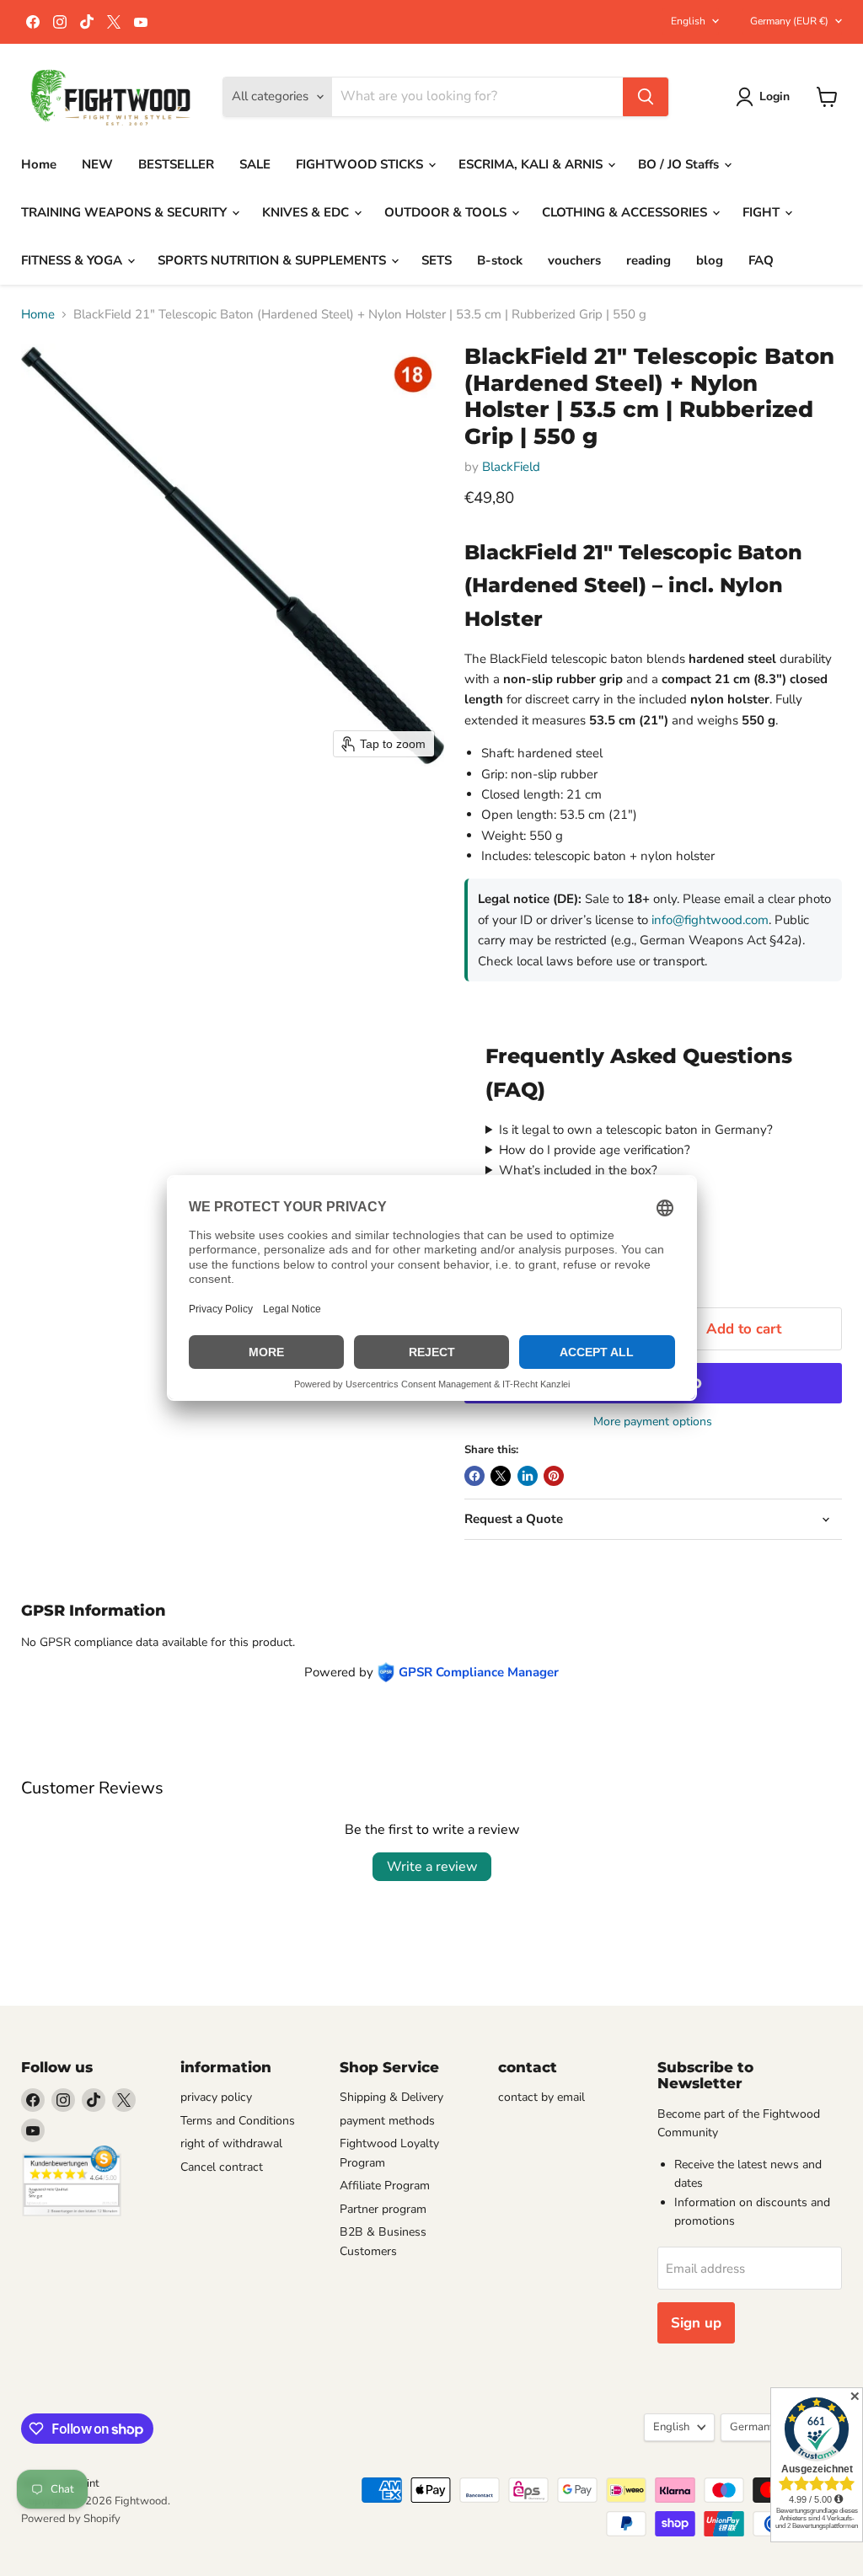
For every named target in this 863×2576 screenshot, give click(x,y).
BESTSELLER (176, 164)
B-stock (500, 260)
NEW (97, 164)
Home (39, 164)
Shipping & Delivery (391, 2097)
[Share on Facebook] (474, 1476)
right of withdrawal (231, 2143)
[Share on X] (501, 1476)
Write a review (432, 1867)
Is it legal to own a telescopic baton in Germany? (636, 1130)
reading (649, 260)
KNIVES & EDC (307, 212)
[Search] (646, 97)
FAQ (761, 260)
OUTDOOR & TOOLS (447, 212)
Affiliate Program (385, 2186)
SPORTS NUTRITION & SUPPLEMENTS (273, 260)
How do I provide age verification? (595, 1150)
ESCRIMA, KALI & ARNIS (532, 164)
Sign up (696, 2323)
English (688, 21)
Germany (789, 21)
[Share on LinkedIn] (528, 1476)
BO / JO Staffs (680, 164)
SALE (255, 164)
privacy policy (216, 2097)
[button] (766, 97)
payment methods (387, 2121)
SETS (437, 260)
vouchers (574, 260)
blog (710, 260)
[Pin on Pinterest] (554, 1476)
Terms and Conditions (238, 2121)
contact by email (541, 2097)
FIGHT (763, 212)
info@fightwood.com (710, 920)
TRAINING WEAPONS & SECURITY (126, 212)
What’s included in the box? (578, 1170)
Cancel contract (222, 2167)
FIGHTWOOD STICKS (361, 164)
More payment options (653, 1422)
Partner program (383, 2209)
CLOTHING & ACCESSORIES (626, 212)
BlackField (511, 467)
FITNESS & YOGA (73, 260)
